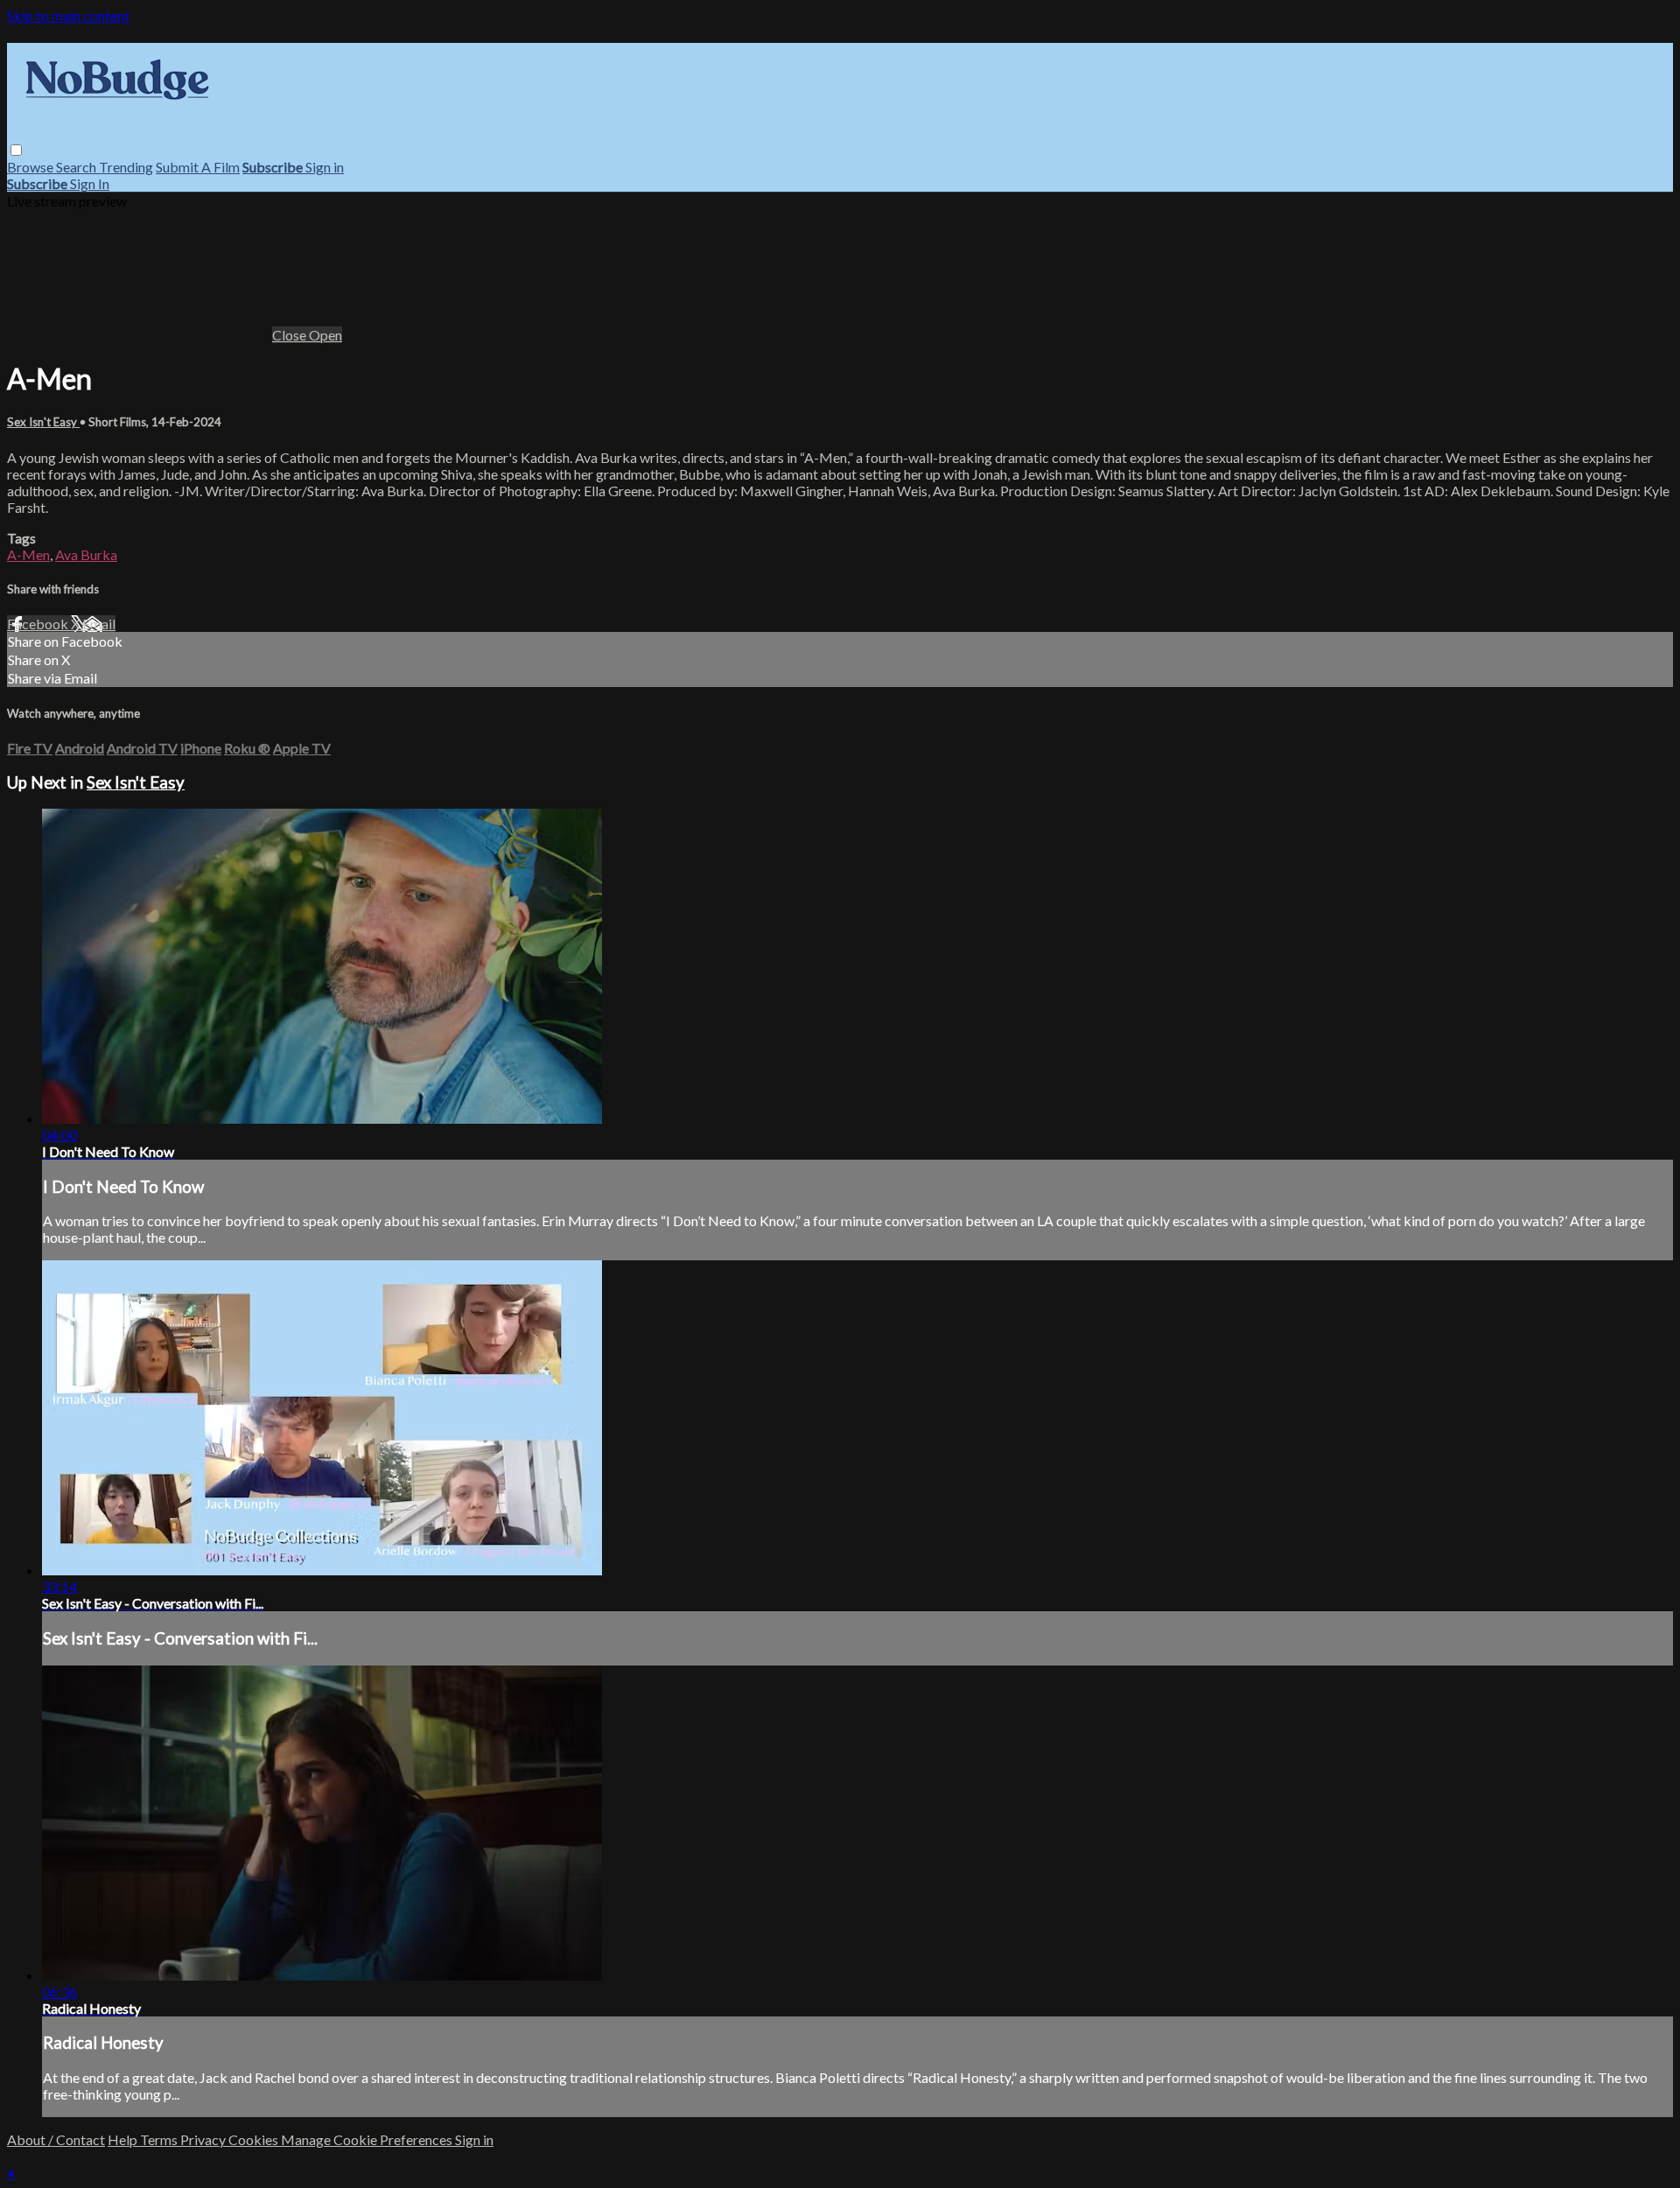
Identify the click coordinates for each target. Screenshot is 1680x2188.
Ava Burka (86, 554)
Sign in (325, 167)
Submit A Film (198, 167)
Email (99, 624)
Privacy (204, 2139)
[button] (16, 150)
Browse (31, 167)
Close (290, 335)
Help (124, 2139)
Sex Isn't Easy (43, 422)
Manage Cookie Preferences (368, 2139)
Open (325, 335)
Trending (126, 167)
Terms (160, 2139)
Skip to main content (68, 15)
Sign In (90, 183)
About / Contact (56, 2139)
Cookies (255, 2139)
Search (77, 167)
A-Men (28, 554)
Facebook (39, 624)
